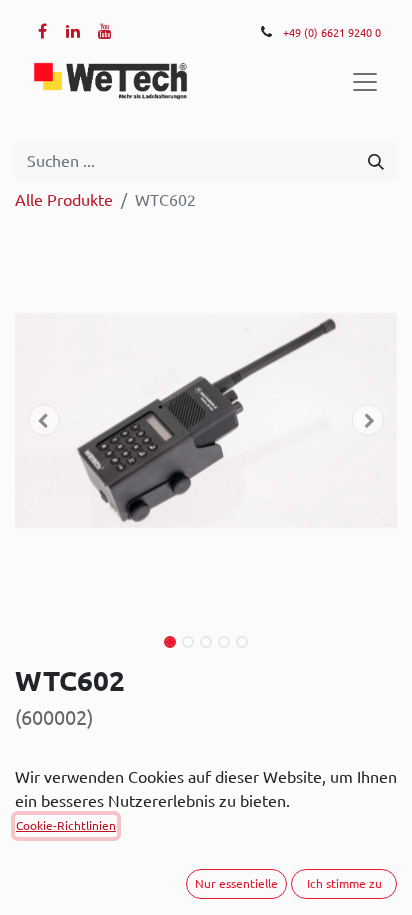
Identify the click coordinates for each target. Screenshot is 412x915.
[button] (43, 420)
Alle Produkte (64, 200)
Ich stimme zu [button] (344, 883)
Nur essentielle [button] (236, 883)
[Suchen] (376, 161)
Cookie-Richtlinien (66, 825)
